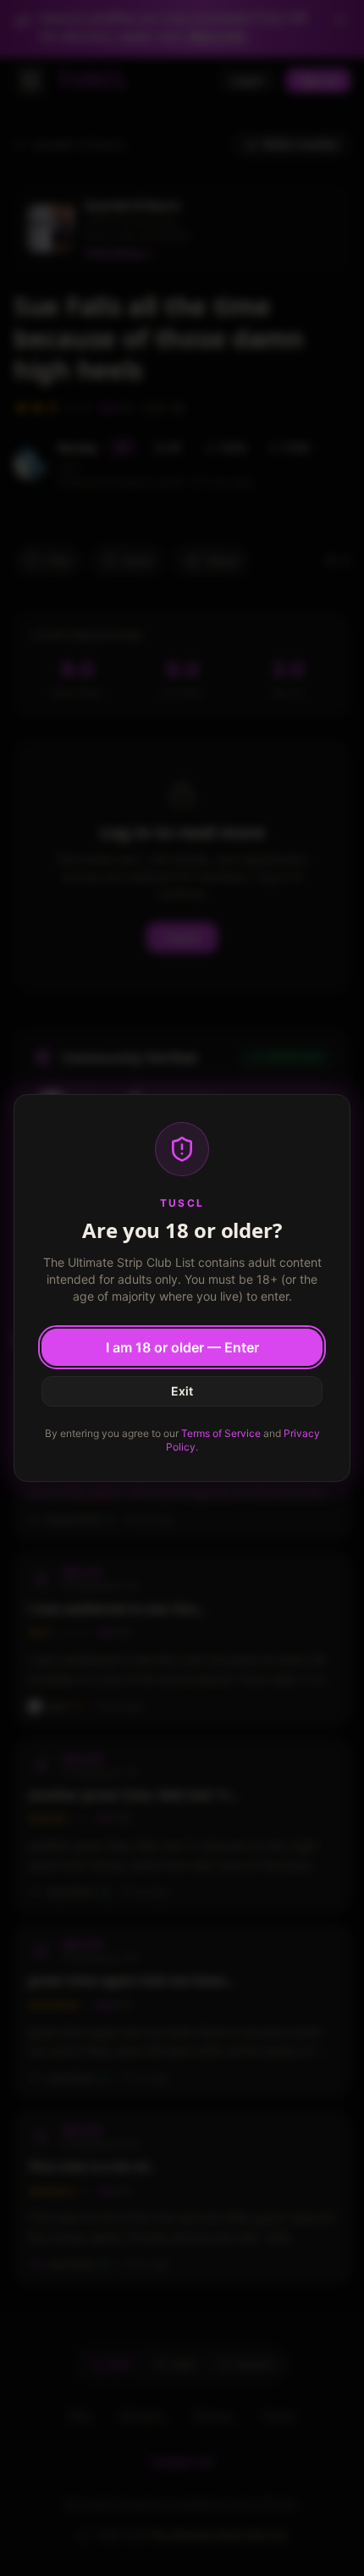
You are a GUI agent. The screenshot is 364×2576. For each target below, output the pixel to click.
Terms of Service (221, 1433)
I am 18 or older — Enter (182, 1347)
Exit (182, 1391)
